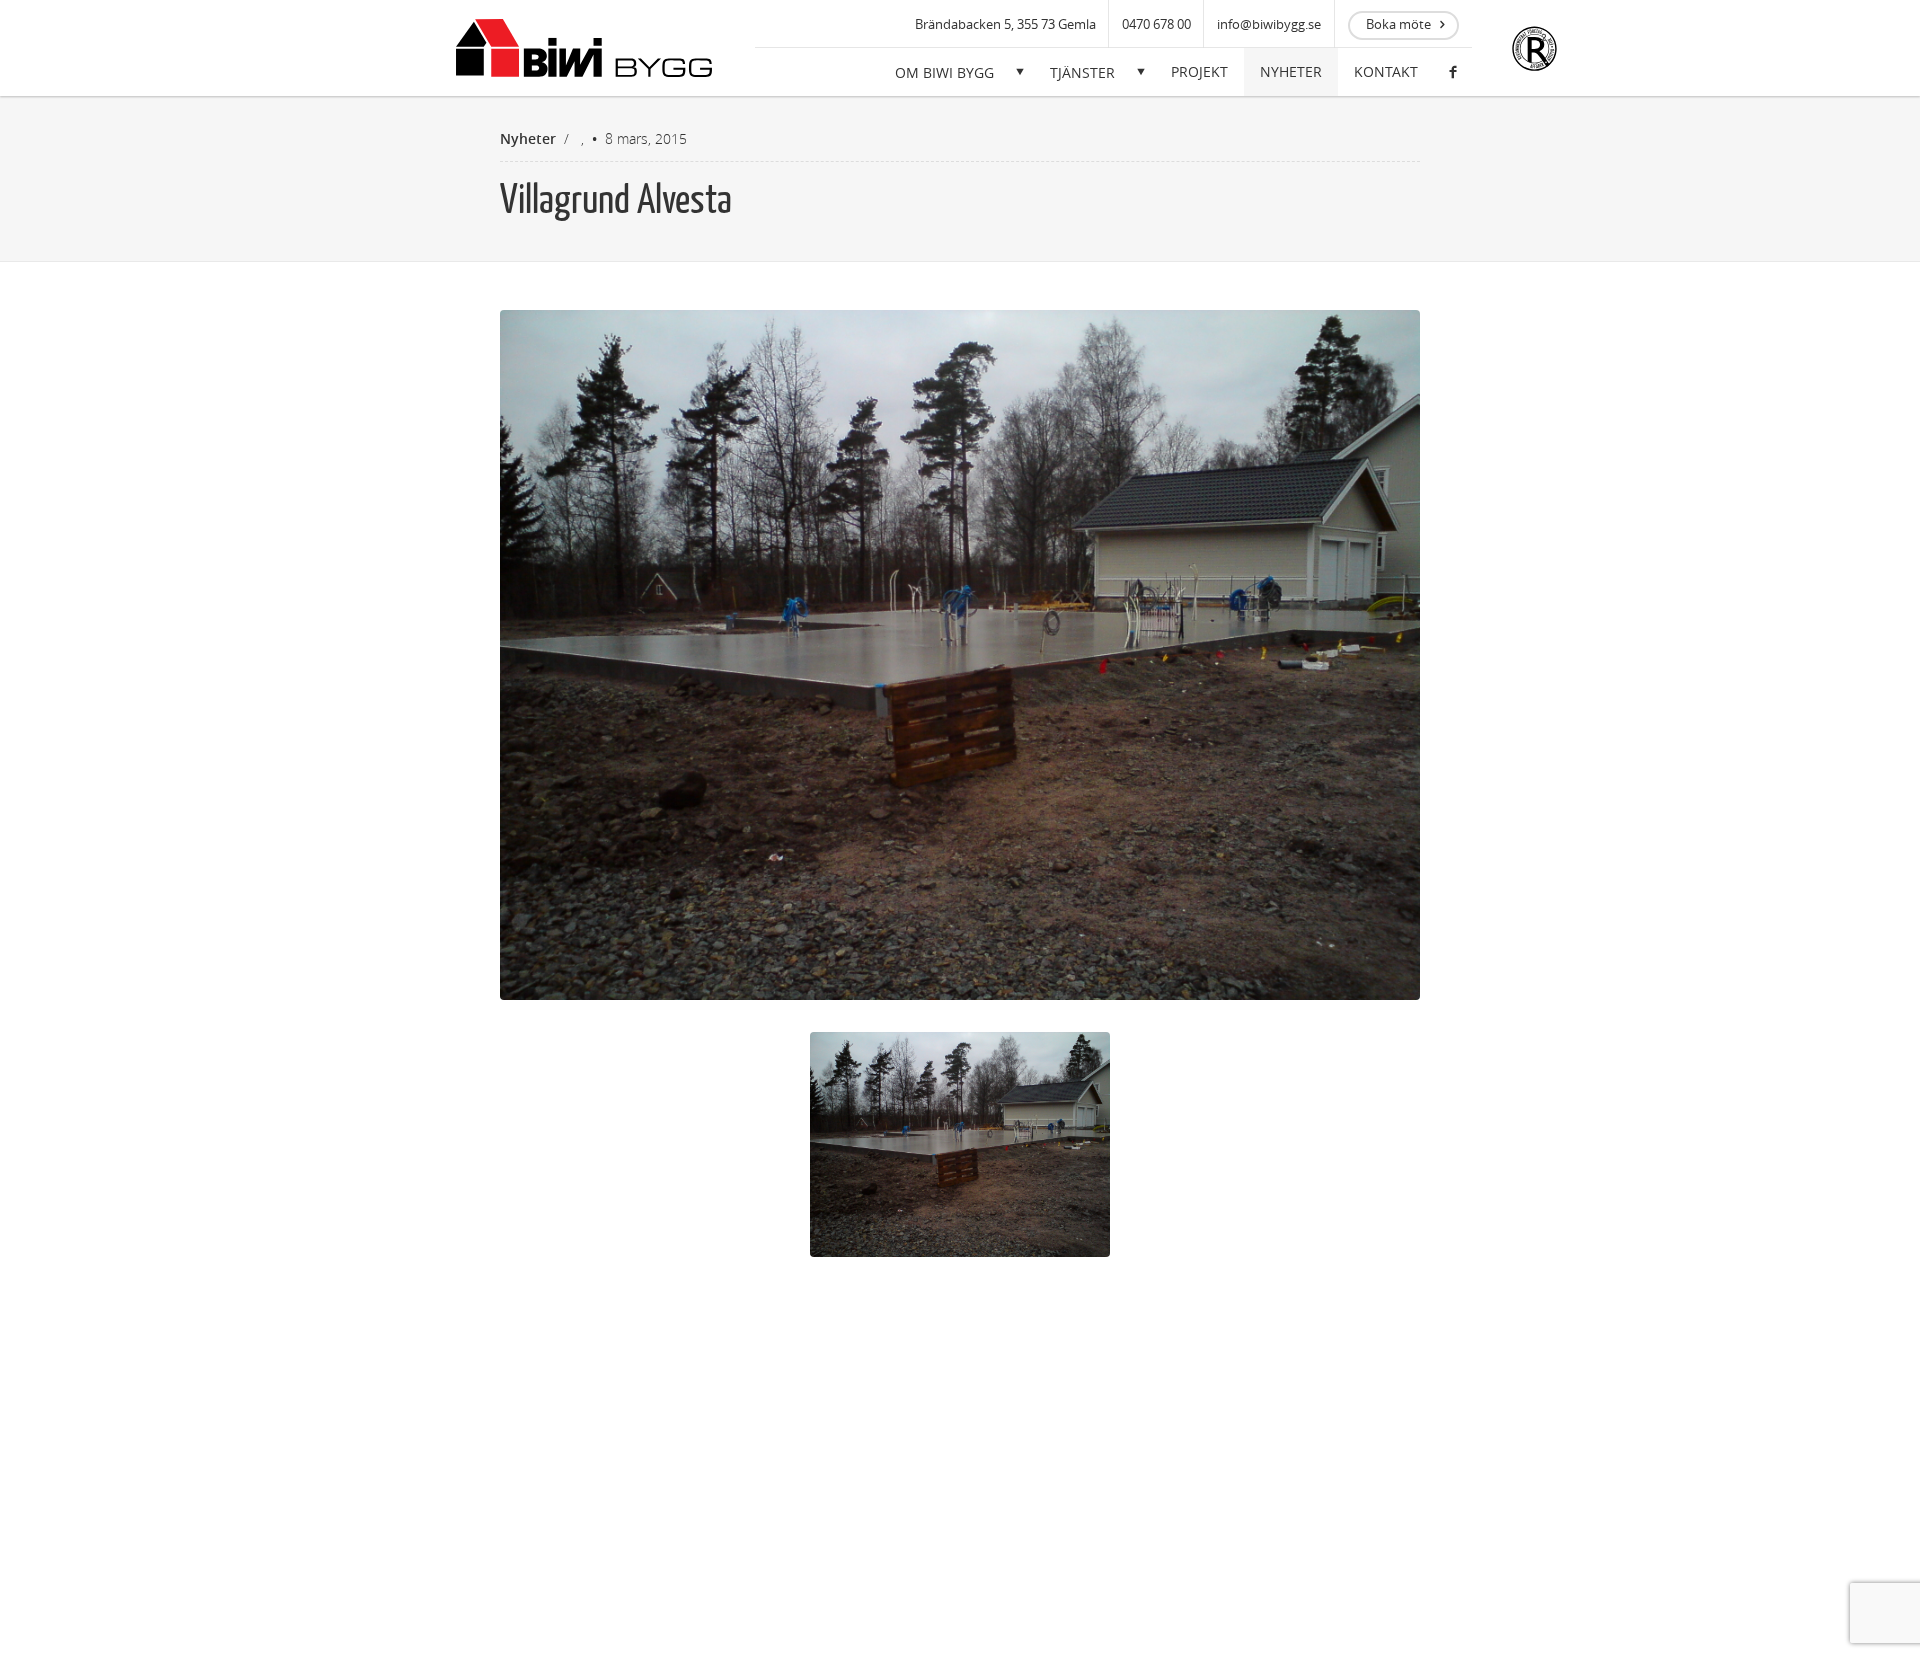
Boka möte (1398, 24)
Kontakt (1386, 71)
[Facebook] (1453, 72)
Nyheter (1291, 71)
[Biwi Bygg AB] (584, 48)
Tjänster (1082, 72)
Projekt (1199, 71)
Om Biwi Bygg (944, 72)
